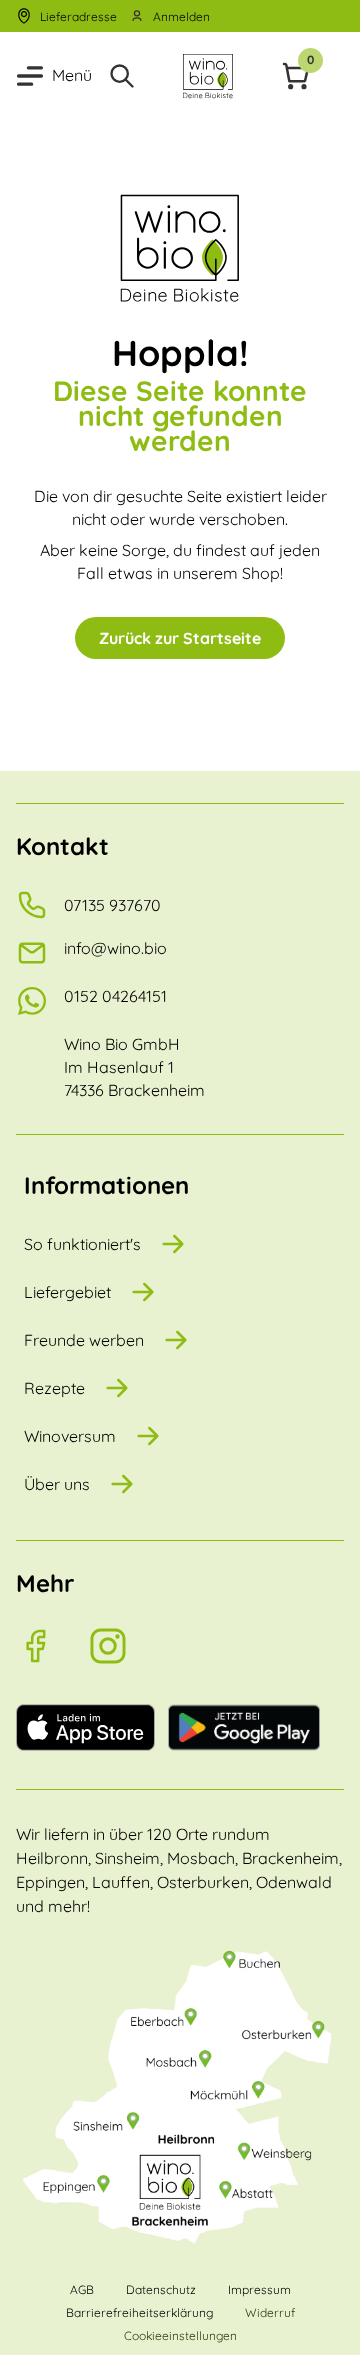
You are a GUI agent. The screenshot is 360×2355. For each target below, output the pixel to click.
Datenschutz (161, 2289)
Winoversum (70, 1436)
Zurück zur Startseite (180, 638)
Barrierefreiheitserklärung (139, 2312)
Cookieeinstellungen (180, 2335)
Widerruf (270, 2312)
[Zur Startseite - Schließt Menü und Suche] (208, 76)
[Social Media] (52, 1646)
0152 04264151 (115, 996)
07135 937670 (112, 905)
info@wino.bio (115, 948)
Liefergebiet (67, 1292)
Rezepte (54, 1388)
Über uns (57, 1484)
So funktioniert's (82, 1244)
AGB (82, 2289)
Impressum (259, 2289)
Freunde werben (84, 1340)
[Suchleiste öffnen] (122, 76)
